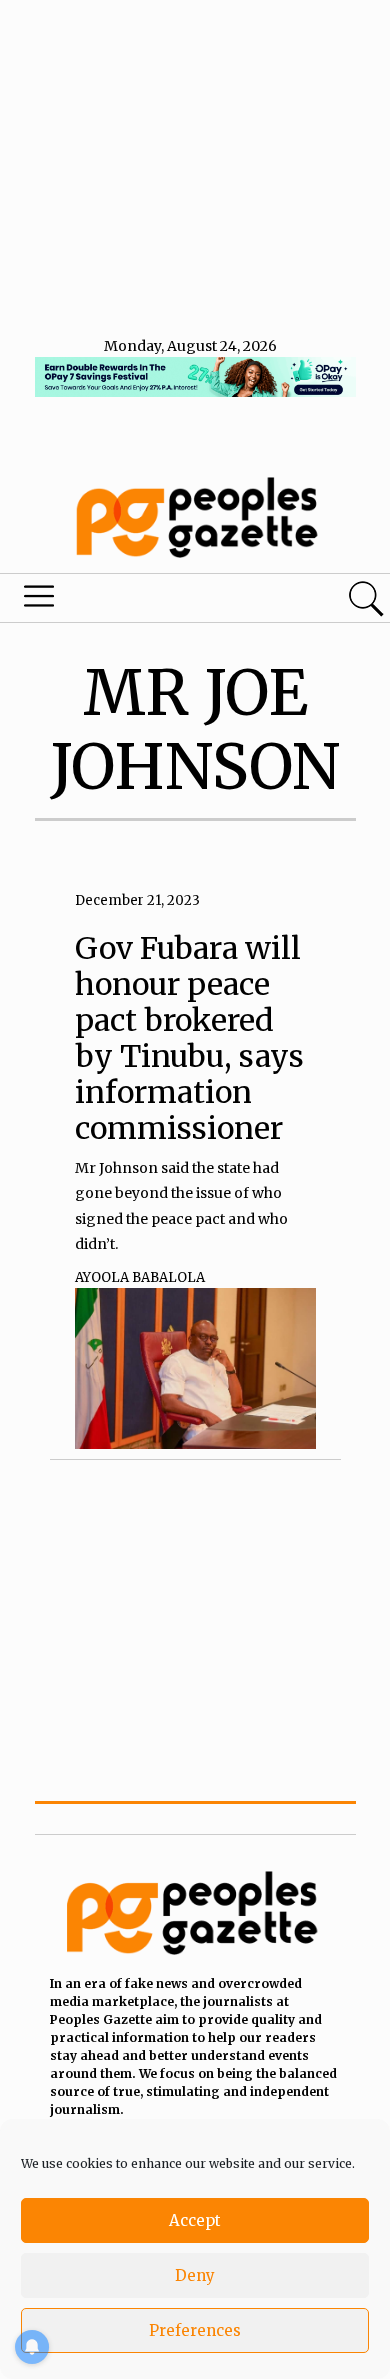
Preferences (195, 2330)
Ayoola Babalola (140, 1277)
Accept (195, 2220)
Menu (133, 601)
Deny (195, 2275)
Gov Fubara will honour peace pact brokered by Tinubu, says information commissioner (189, 1038)
